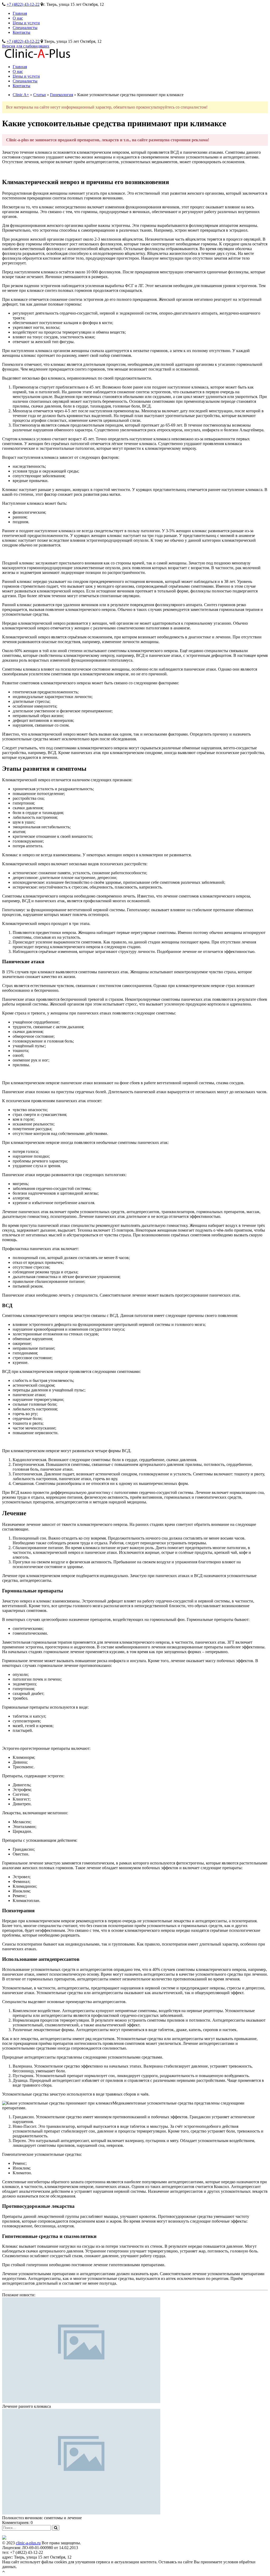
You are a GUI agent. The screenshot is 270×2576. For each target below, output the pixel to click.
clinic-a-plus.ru (28, 2543)
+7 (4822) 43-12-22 (23, 4)
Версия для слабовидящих (26, 46)
